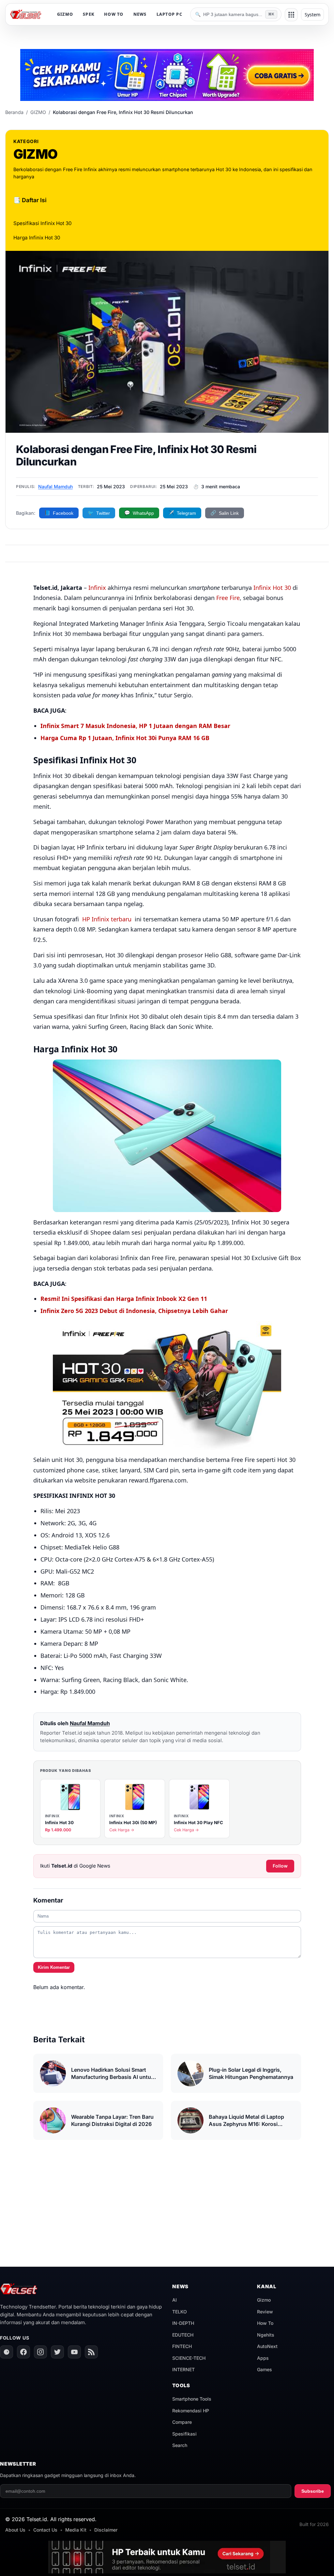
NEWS (140, 14)
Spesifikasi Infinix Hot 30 (43, 223)
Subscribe (313, 2491)
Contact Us (45, 2530)
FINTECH (182, 2346)
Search (180, 2445)
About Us (15, 2530)
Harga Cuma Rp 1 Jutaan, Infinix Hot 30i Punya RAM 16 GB (125, 738)
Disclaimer (106, 2530)
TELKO (180, 2312)
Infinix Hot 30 (272, 588)
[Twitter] (57, 2352)
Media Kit (76, 2530)
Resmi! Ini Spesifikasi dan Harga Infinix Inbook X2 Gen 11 (124, 1299)
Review (265, 2312)
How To (265, 2323)
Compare (182, 2422)
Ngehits (266, 2335)
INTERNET (183, 2369)
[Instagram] (40, 2352)
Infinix (97, 588)
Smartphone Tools (192, 2399)
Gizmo (264, 2300)
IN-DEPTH (183, 2323)
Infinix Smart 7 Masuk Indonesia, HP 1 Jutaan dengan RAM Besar (135, 726)
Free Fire (228, 598)
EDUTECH (183, 2335)
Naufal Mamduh (55, 486)
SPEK (89, 14)
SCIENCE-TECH (189, 2358)
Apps (263, 2358)
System (312, 15)
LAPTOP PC (169, 14)
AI (175, 2300)
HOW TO (114, 14)
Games (265, 2369)
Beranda (14, 112)
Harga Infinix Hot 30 (37, 238)
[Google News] (7, 2352)
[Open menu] (291, 15)
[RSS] (91, 2352)
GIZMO (65, 14)
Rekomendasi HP (191, 2411)
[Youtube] (74, 2352)
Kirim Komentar (54, 1967)
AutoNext (267, 2346)
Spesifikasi (184, 2434)
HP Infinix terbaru (106, 919)
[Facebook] (23, 2352)
